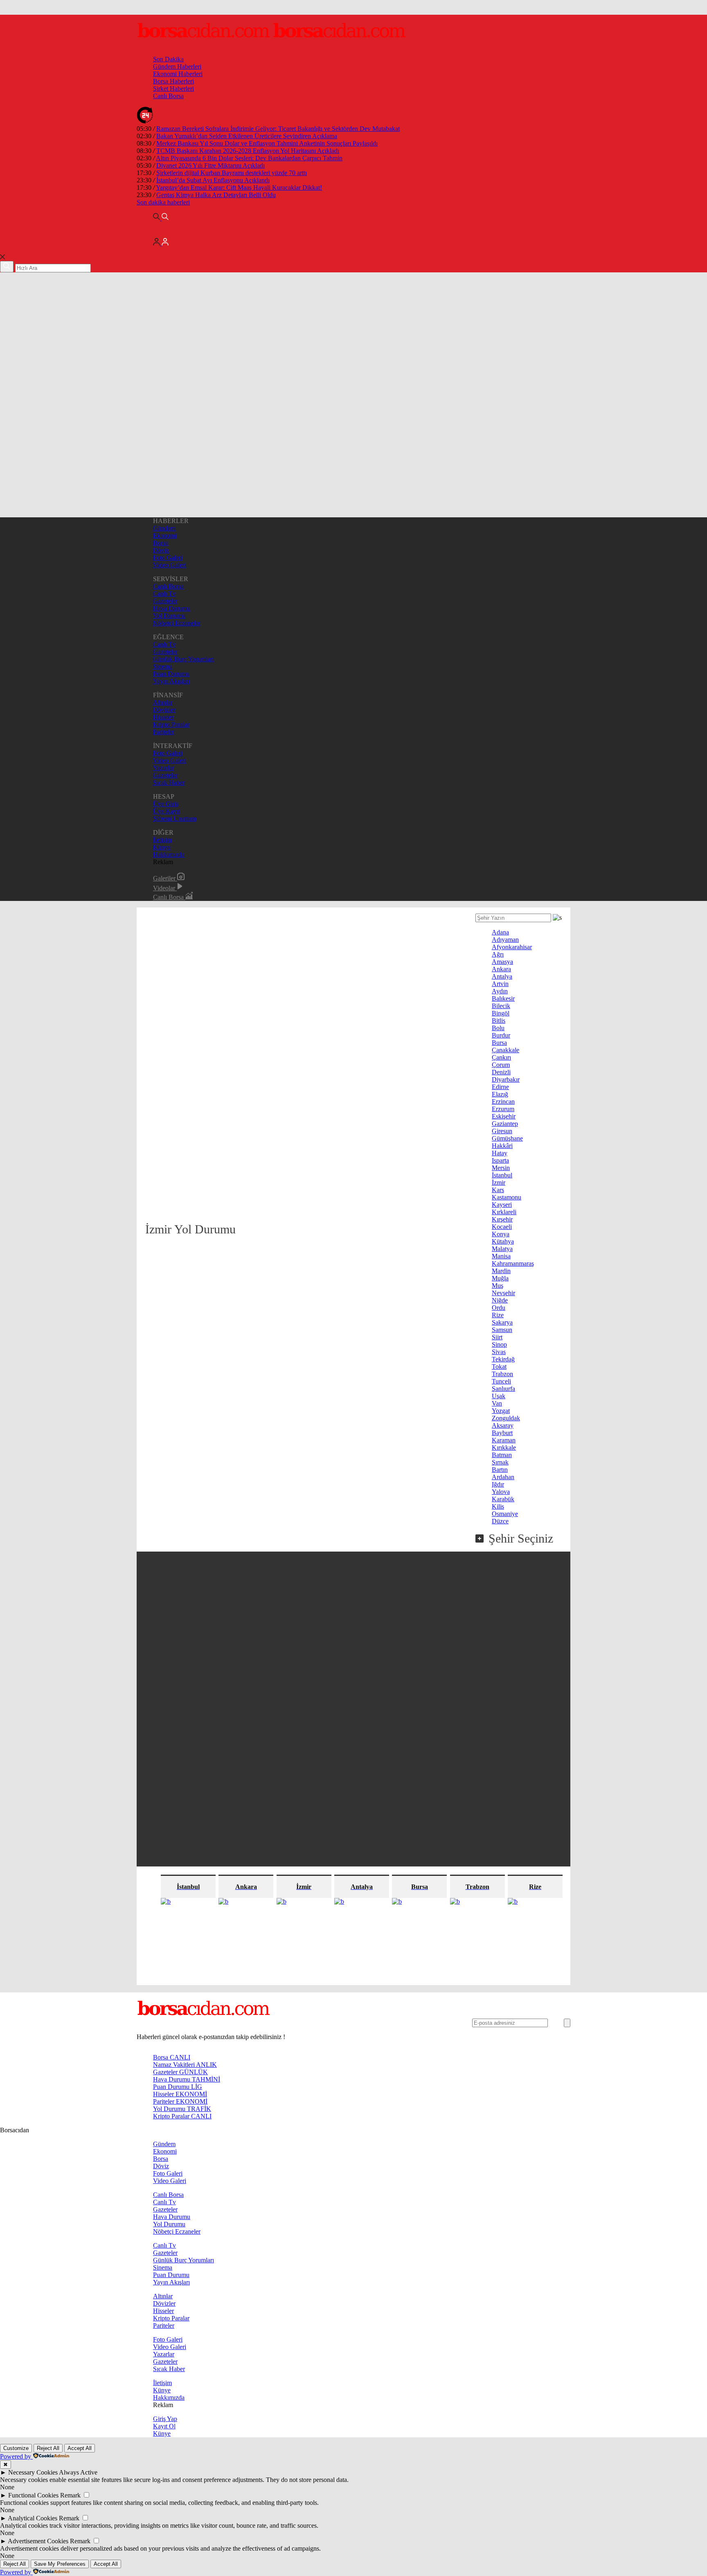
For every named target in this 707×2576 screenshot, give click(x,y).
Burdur (501, 1035)
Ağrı (498, 954)
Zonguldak (506, 1418)
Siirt (497, 1337)
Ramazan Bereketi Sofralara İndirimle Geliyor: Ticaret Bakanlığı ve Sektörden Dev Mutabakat (278, 129)
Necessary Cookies (33, 2472)
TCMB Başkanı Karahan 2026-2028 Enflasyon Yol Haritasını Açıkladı (248, 151)
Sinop (499, 1344)
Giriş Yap (165, 2419)
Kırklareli (504, 1212)
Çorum (501, 1065)
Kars (498, 1190)
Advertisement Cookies (38, 2541)
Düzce (500, 1521)
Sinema (163, 666)
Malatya (502, 1249)
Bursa (499, 1043)
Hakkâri (502, 1146)
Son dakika (163, 202)
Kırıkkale (504, 1447)
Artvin (500, 984)
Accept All (80, 2448)
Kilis (498, 1506)
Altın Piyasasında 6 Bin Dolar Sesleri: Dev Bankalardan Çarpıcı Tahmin (249, 158)
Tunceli (501, 1381)
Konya (501, 1234)
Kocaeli (502, 1227)
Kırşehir (502, 1219)
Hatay (500, 1153)
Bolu (498, 1028)
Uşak (499, 1396)
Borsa (161, 543)
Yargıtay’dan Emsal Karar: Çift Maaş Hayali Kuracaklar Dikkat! (239, 188)
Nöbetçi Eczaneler (177, 623)
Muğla (500, 1278)
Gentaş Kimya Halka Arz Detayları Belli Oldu (216, 195)
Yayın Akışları (171, 681)
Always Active (78, 2472)
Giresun (502, 1131)
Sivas (499, 1352)
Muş (498, 1286)
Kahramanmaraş (513, 1263)
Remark (70, 2495)
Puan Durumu (171, 674)
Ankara (501, 969)
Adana (500, 932)
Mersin (501, 1168)
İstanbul (502, 1175)
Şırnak (500, 1462)
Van (497, 1403)
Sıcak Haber (169, 783)
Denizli (501, 1072)
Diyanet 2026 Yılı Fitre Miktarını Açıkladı (211, 165)
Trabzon (502, 1374)
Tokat (499, 1367)
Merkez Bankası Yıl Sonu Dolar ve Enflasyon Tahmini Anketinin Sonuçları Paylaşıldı (267, 143)
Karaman (504, 1440)
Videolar (165, 888)
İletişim (162, 840)
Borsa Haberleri (173, 81)
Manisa (501, 1256)
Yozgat (501, 1411)
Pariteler (164, 732)
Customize (16, 2448)
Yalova (501, 1492)
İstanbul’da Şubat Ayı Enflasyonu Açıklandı (213, 180)
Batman (502, 1455)
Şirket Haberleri (173, 89)
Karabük (503, 1499)
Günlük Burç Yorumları (184, 659)
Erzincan (503, 1102)
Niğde (500, 1300)
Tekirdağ (503, 1359)
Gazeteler (165, 601)
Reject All (48, 2448)
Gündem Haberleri (177, 66)
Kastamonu (507, 1197)
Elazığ (500, 1094)
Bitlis (499, 1021)
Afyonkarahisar (512, 947)
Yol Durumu (169, 616)
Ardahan (503, 1477)
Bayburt (502, 1433)
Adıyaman (505, 940)
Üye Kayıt (167, 811)
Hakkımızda (169, 855)
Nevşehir (503, 1293)
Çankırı (501, 1057)
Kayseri (502, 1205)
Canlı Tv (164, 594)
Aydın (500, 991)
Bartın (500, 1470)
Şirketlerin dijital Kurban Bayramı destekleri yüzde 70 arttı (232, 173)
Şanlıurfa (503, 1389)
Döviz (161, 550)
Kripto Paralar (171, 724)
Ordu (499, 1308)
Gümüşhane (507, 1138)
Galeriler (165, 878)
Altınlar (163, 702)
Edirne (500, 1087)
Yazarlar (164, 768)
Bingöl (501, 1013)
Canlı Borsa (168, 96)
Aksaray (503, 1425)
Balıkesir (503, 998)
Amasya (502, 962)
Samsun (502, 1330)
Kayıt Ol (164, 2426)
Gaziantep (505, 1124)
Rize (498, 1315)
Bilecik (501, 1006)
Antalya (502, 976)
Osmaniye (505, 1514)
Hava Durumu (172, 608)
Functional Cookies (33, 2495)
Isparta (500, 1160)
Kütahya (503, 1241)
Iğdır (498, 1484)
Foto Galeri (168, 558)
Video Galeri (170, 565)
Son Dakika (168, 59)
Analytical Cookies (33, 2518)
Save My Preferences (60, 2564)
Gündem (164, 528)
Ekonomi (165, 536)
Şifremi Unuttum (175, 819)
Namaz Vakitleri (185, 2065)
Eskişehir (504, 1116)
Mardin (501, 1271)
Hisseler (163, 717)
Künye (162, 847)
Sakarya (502, 1322)
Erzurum (503, 1109)
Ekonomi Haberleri (178, 74)
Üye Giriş (166, 804)
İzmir (499, 1182)
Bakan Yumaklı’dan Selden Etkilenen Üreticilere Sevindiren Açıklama (247, 136)
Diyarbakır (506, 1079)
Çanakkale (505, 1050)
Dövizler (164, 710)
